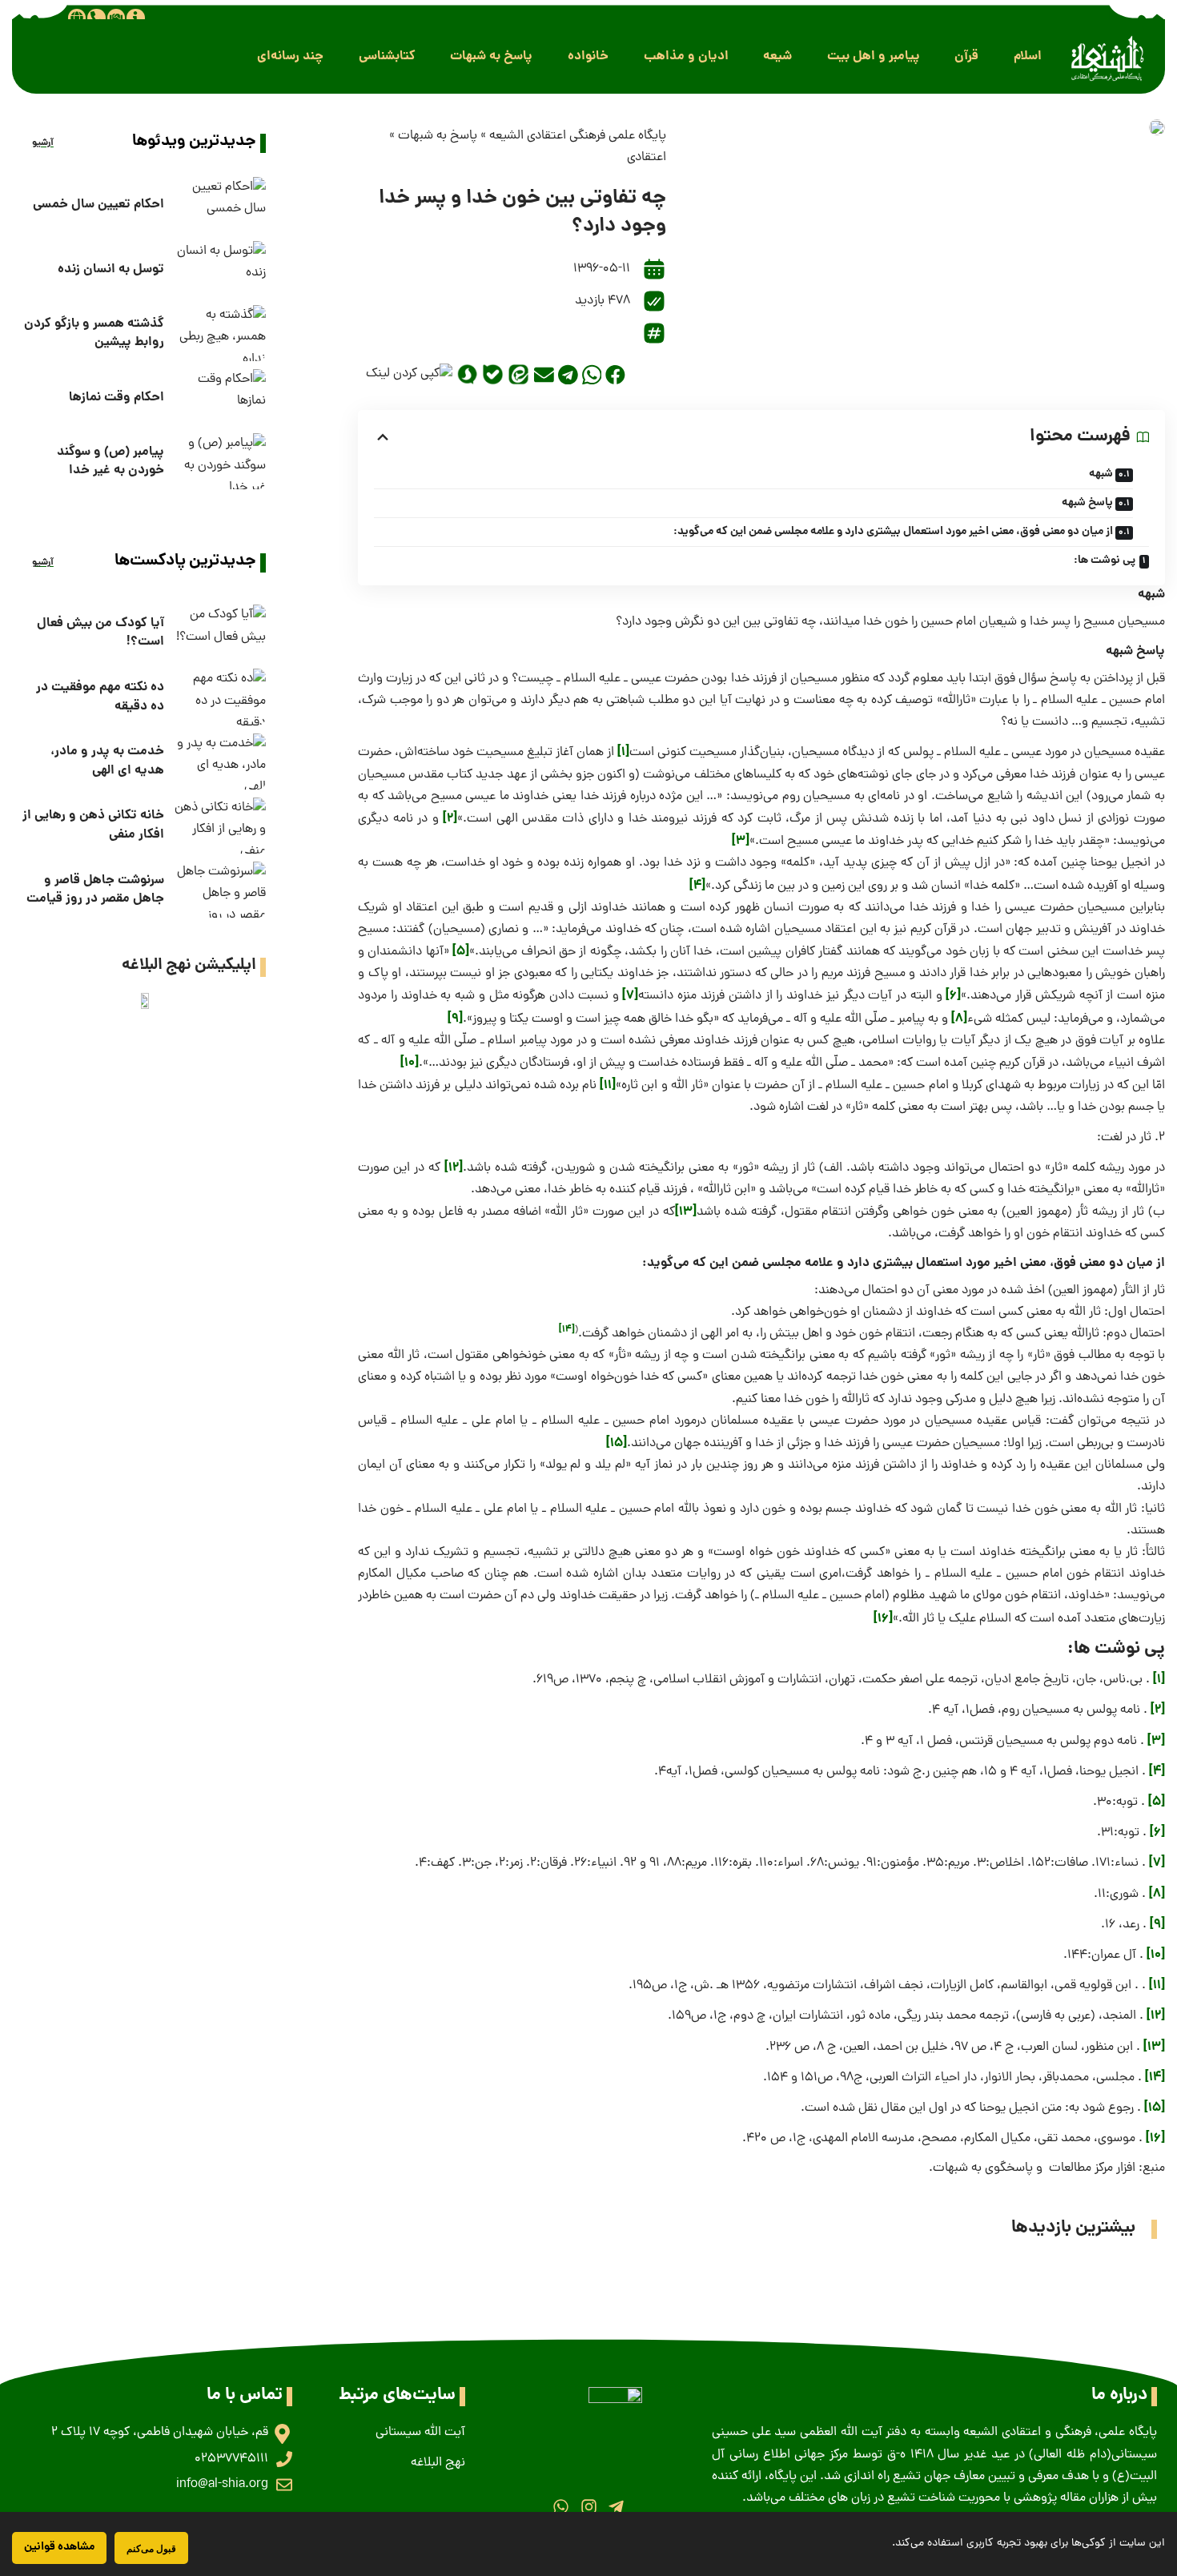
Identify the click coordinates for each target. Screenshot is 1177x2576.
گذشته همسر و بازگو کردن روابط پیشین (94, 333)
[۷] (630, 996)
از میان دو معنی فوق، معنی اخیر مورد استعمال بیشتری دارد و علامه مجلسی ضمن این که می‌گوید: (893, 532)
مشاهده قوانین (59, 2547)
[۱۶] (883, 1619)
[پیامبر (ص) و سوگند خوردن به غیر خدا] (219, 461)
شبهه (1101, 474)
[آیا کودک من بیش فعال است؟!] (219, 633)
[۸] (959, 1019)
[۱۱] (608, 1085)
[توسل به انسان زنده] (219, 269)
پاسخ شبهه (1087, 503)
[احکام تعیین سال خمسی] (219, 205)
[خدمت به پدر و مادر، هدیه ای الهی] (219, 762)
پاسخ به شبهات (438, 136)
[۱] (623, 752)
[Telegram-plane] (616, 2506)
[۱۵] (617, 1443)
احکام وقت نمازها (116, 398)
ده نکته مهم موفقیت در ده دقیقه (100, 697)
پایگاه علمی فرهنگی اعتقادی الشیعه (578, 136)
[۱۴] (567, 1330)
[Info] (135, 18)
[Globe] (77, 18)
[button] (1028, 56)
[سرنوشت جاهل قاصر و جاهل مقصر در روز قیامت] (219, 890)
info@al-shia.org (222, 2485)
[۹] (455, 1019)
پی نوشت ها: (1105, 561)
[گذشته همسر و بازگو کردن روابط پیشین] (219, 333)
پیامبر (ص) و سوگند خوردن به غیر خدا (110, 461)
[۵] (461, 952)
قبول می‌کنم (151, 2548)
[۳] (741, 841)
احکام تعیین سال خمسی (98, 205)
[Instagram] (588, 2506)
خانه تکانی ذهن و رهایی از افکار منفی (93, 825)
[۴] (697, 886)
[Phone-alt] (96, 18)
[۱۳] (686, 1212)
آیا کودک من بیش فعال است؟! (100, 633)
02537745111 (231, 2459)
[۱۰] (410, 1063)
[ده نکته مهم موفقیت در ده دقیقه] (219, 697)
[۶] (953, 996)
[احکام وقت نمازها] (219, 397)
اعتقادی (647, 158)
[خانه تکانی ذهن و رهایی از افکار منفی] (219, 826)
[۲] (450, 819)
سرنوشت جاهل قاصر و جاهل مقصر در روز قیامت (95, 890)
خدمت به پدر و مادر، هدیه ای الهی (107, 761)
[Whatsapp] (561, 2506)
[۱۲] (454, 1168)
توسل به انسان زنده (111, 269)
